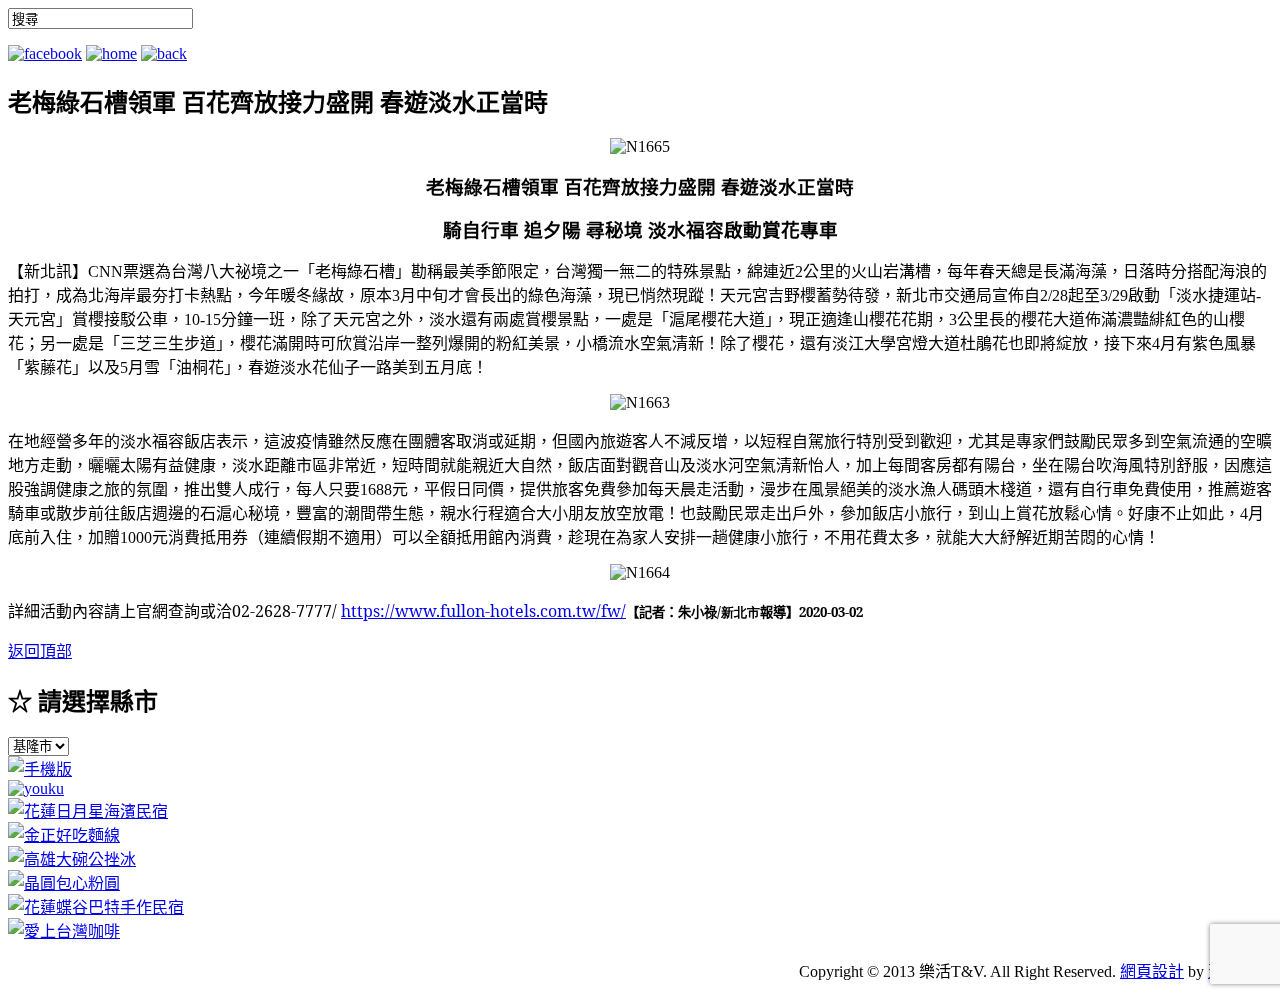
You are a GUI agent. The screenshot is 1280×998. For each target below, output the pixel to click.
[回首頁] (111, 53)
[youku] (36, 788)
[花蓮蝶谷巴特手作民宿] (96, 907)
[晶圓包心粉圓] (64, 883)
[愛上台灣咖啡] (64, 931)
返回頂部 (40, 651)
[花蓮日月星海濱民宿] (88, 811)
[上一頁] (164, 53)
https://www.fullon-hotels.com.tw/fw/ (483, 611)
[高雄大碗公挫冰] (72, 859)
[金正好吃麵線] (64, 835)
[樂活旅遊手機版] (40, 769)
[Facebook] (45, 53)
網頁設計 (1152, 971)
